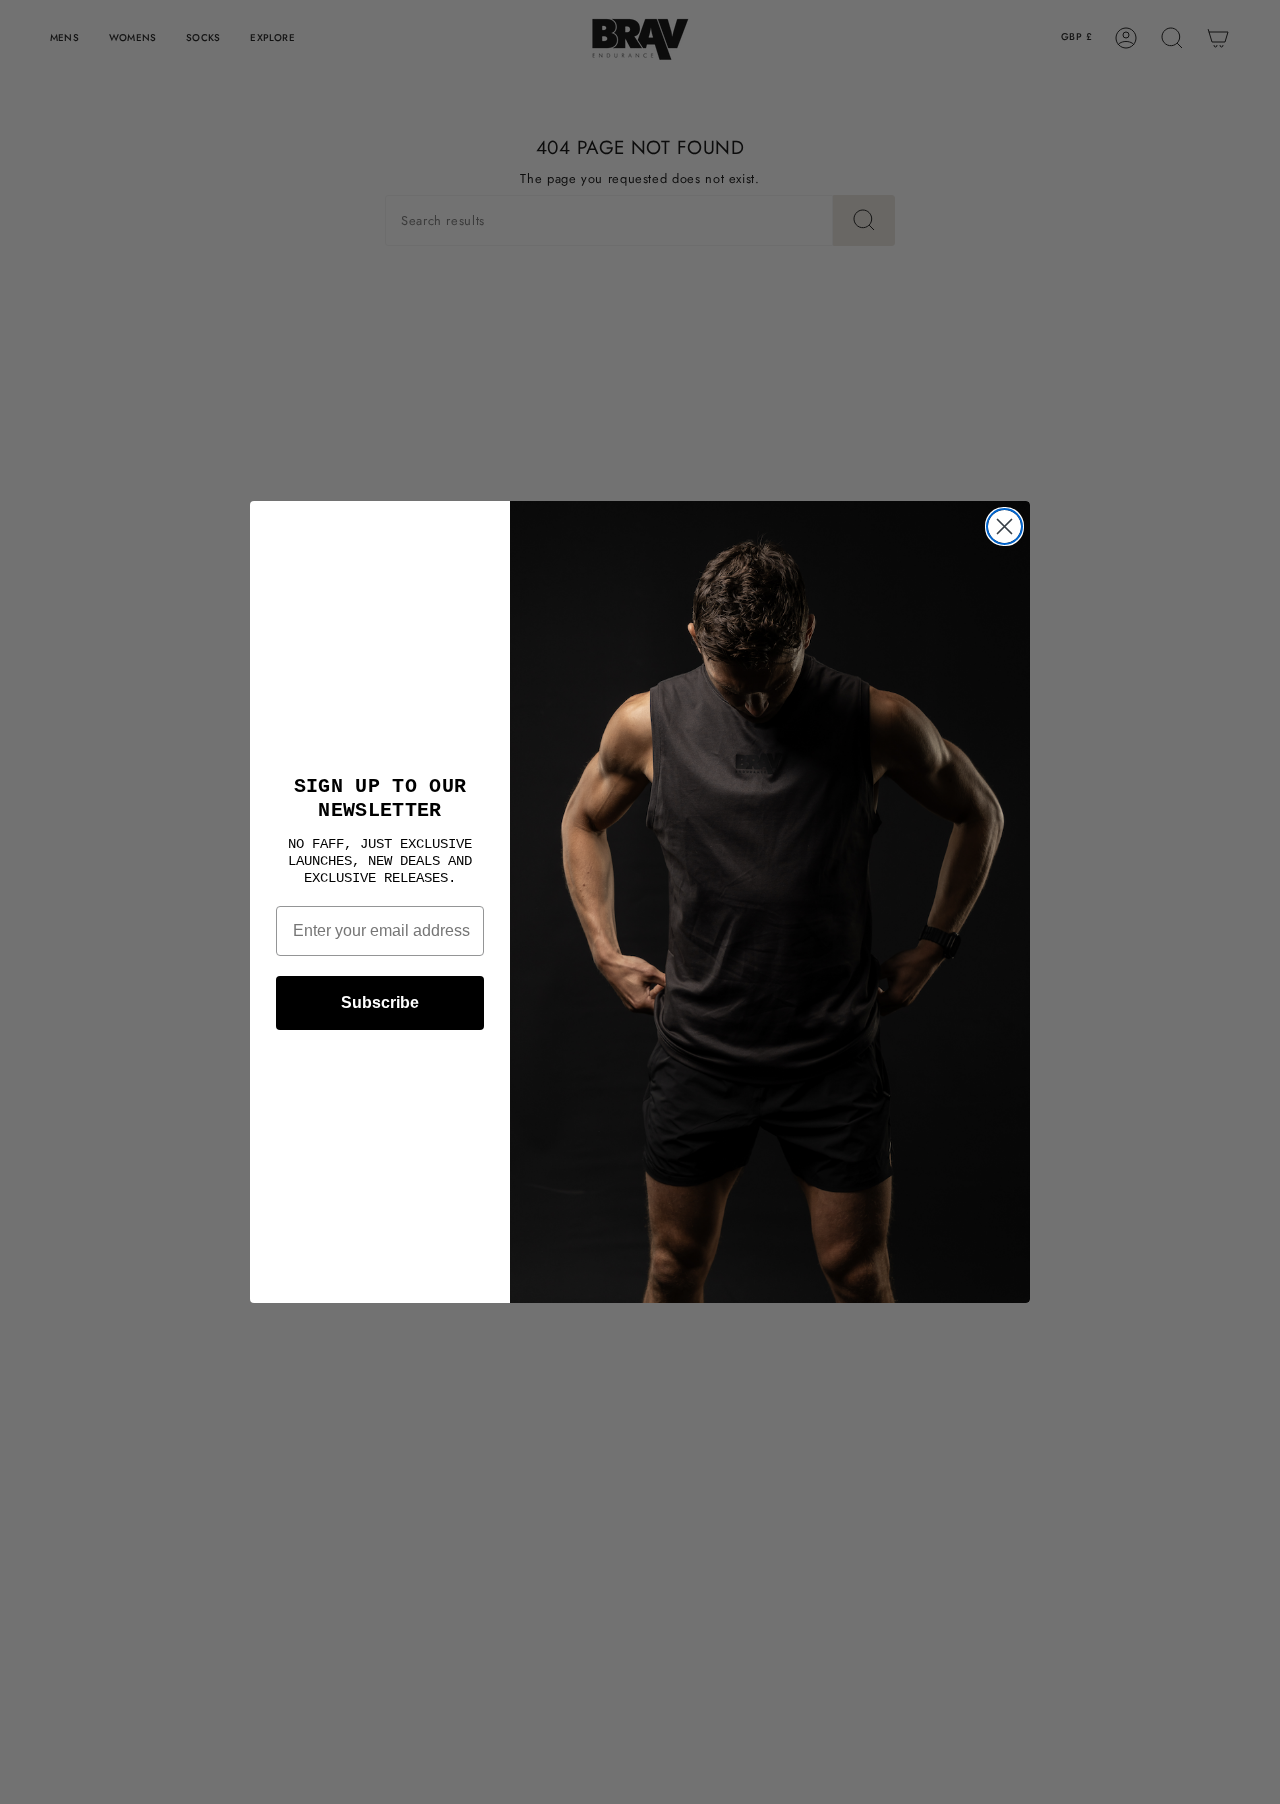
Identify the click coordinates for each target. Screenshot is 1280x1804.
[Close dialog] (1004, 526)
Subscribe (380, 1002)
